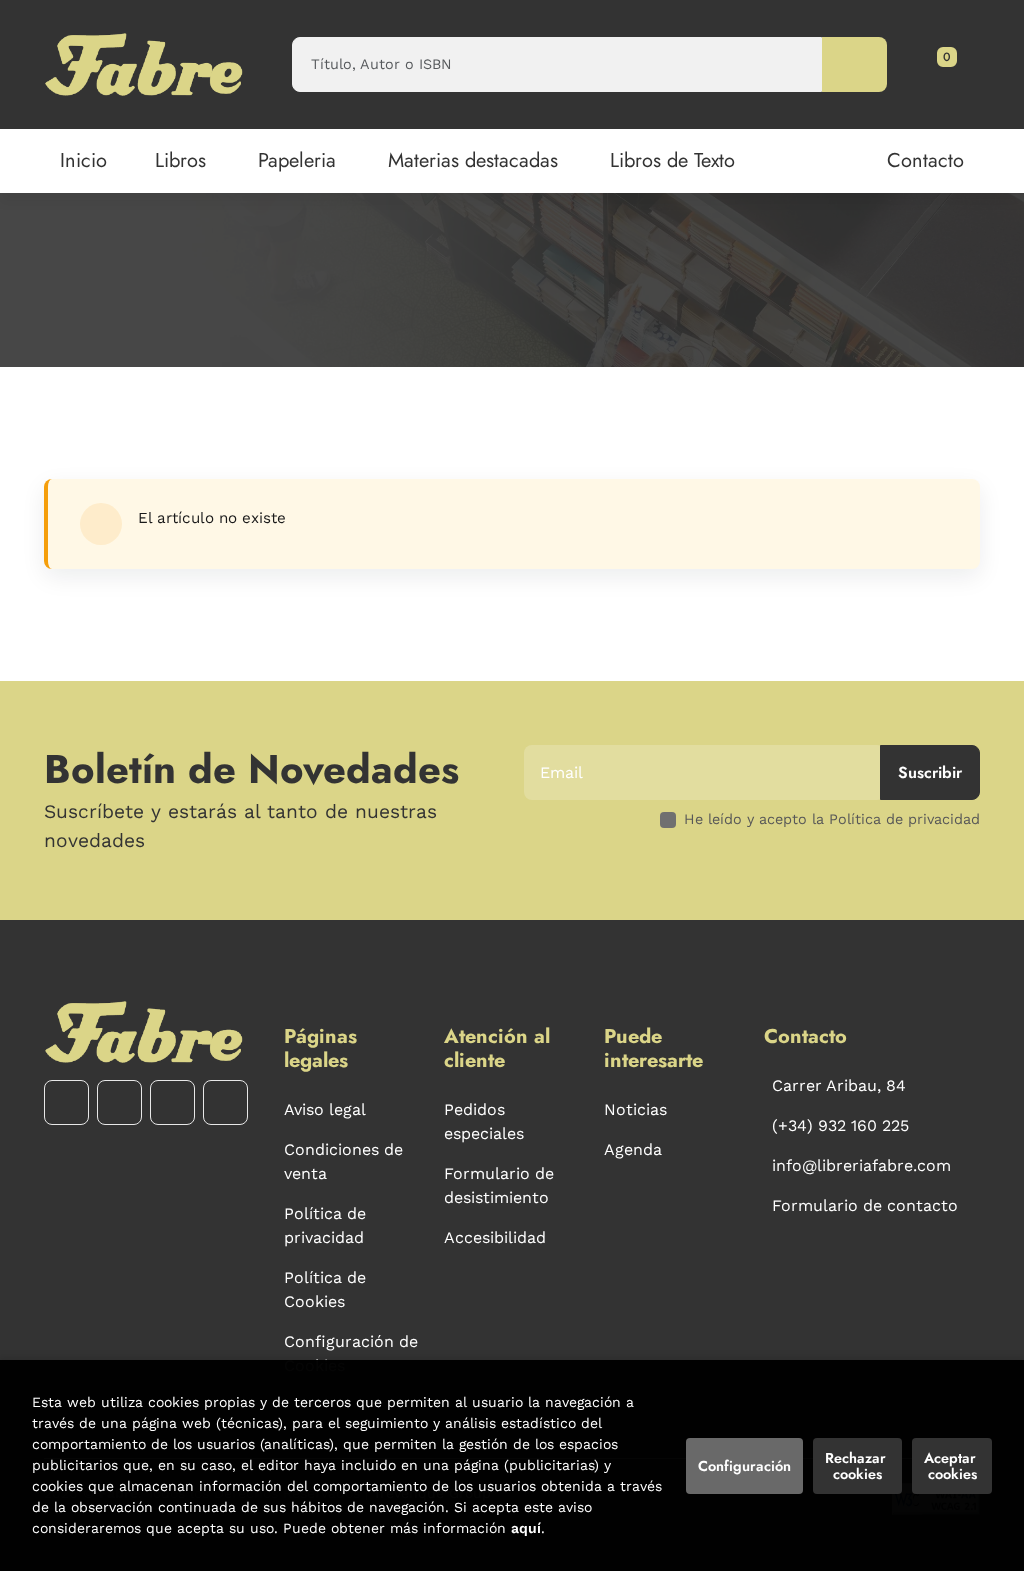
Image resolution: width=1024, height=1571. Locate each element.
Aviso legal (325, 1109)
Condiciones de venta (343, 1161)
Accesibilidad (495, 1237)
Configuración (744, 1466)
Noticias (635, 1109)
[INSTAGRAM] (119, 1102)
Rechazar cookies (857, 1466)
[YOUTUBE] (172, 1102)
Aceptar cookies (952, 1466)
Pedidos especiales (484, 1121)
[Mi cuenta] (958, 64)
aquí (526, 1528)
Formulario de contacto (865, 1205)
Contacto (925, 160)
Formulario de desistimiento (499, 1185)
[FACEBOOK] (66, 1102)
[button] (940, 64)
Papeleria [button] (297, 160)
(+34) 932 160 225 (840, 1125)
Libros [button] (180, 160)
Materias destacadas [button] (473, 160)
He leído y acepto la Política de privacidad (832, 819)
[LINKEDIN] (225, 1102)
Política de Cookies (325, 1289)
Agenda (633, 1149)
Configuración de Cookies (351, 1353)
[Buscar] (854, 64)
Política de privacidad (325, 1225)
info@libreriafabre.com (861, 1165)
